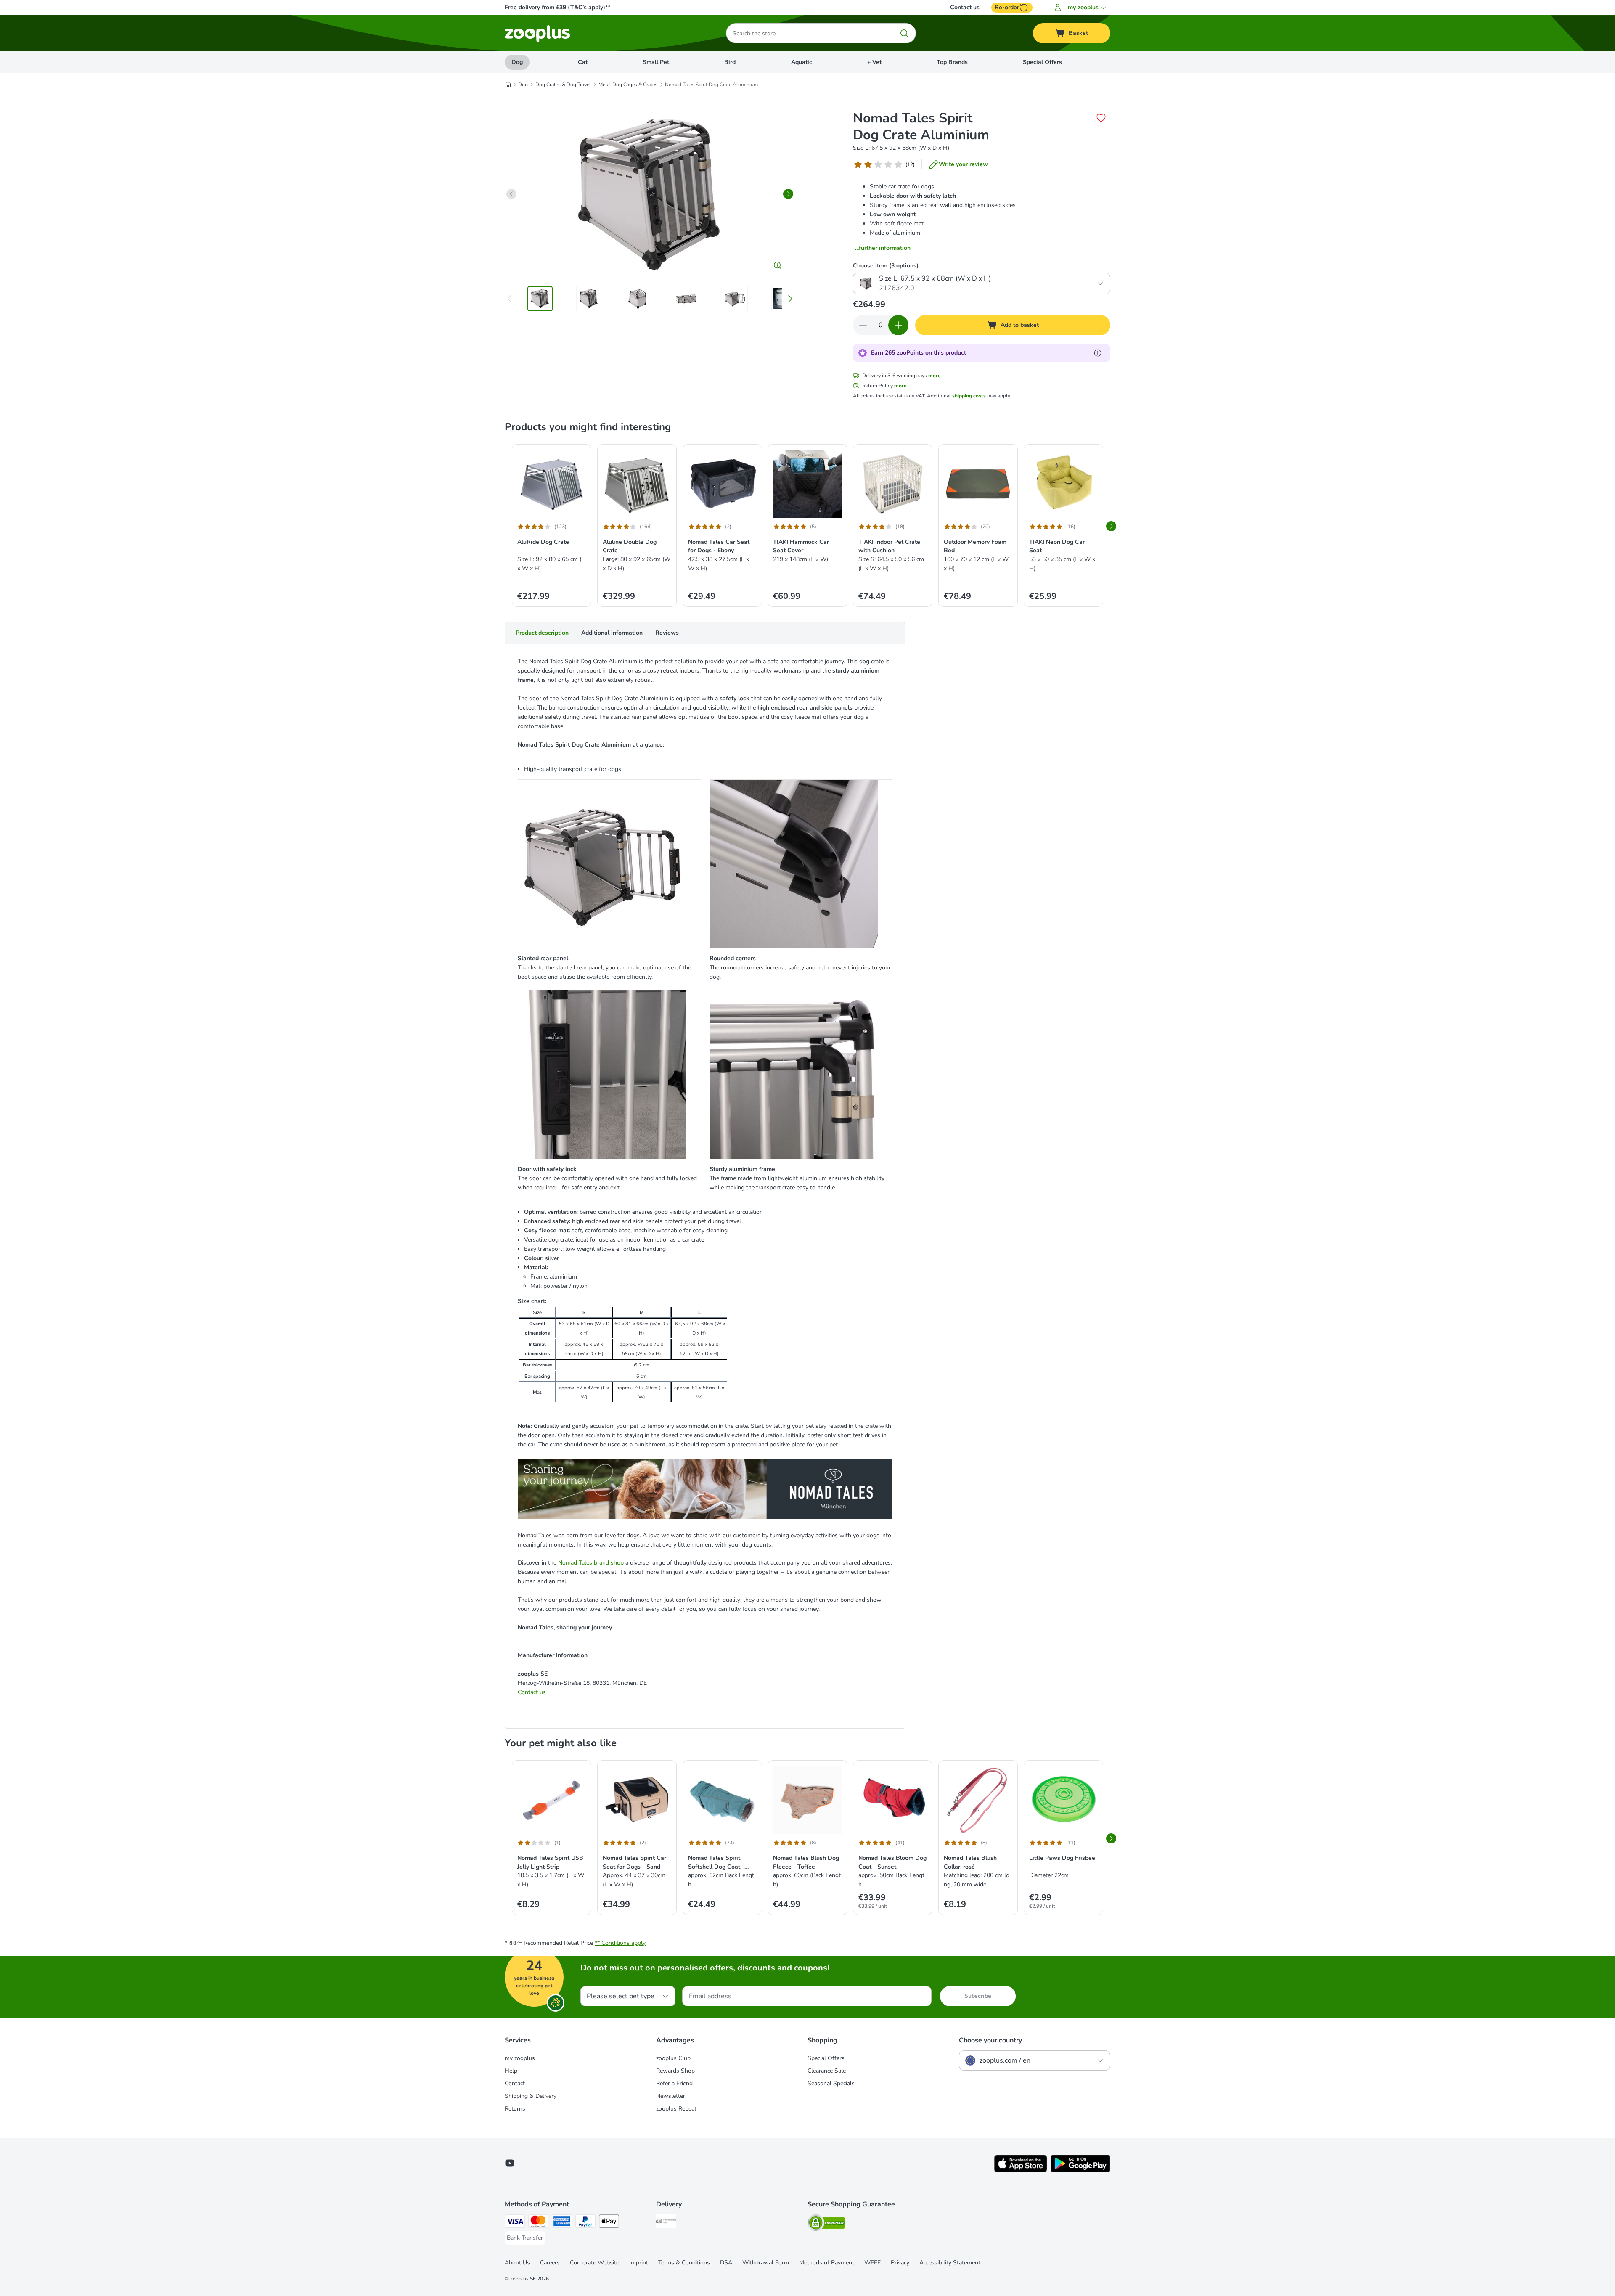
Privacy (900, 2263)
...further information (883, 248)
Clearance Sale (827, 2071)
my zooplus (520, 2058)
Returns (515, 2109)
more (935, 376)
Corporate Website (594, 2263)
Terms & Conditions (684, 2263)
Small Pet (656, 62)
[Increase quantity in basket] (898, 325)
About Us (517, 2263)
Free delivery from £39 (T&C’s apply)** (557, 7)
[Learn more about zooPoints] (1098, 353)
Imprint (639, 2263)
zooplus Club (673, 2058)
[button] (1082, 8)
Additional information (612, 633)
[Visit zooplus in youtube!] (510, 2163)
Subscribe (978, 1996)
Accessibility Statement (950, 2263)
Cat (583, 62)
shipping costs (969, 396)
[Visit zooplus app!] (1021, 2170)
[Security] (826, 2224)
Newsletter (671, 2096)
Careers (550, 2263)
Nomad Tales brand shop (591, 1563)
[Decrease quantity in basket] (863, 325)
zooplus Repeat (676, 2109)
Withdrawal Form (766, 2263)
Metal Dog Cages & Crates (628, 85)
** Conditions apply (620, 1943)
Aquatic (802, 62)
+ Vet (874, 62)
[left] (511, 194)
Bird (730, 62)
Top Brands (952, 62)
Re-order (1007, 7)
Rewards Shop (675, 2071)
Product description (542, 633)
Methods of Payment (827, 2263)
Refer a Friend (674, 2083)
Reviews (667, 633)
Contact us (965, 8)
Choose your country (990, 2040)
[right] (788, 194)
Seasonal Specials (831, 2083)
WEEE (872, 2263)
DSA (726, 2263)
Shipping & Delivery (531, 2096)
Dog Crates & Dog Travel (563, 85)
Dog (517, 62)
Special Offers (1042, 62)
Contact (515, 2083)
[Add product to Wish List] (1101, 118)
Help (511, 2071)
